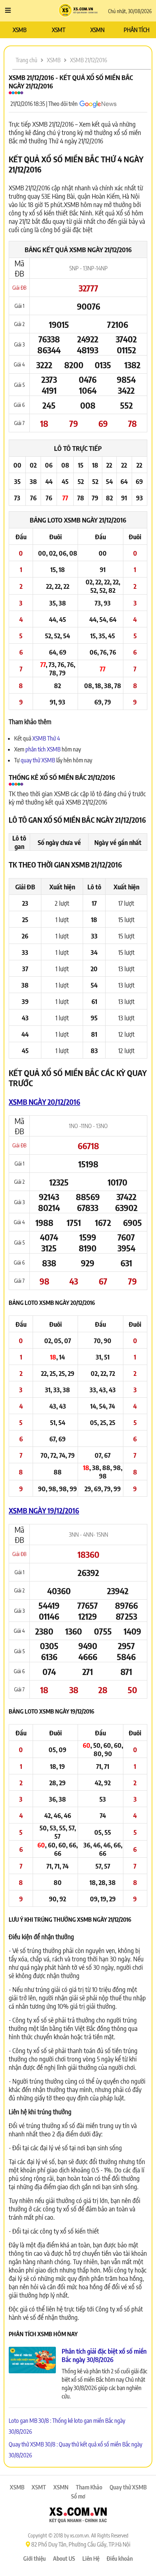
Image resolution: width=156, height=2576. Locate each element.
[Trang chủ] (78, 11)
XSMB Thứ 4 (46, 738)
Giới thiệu (34, 2559)
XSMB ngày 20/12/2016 (44, 1102)
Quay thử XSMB (128, 2487)
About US (64, 2559)
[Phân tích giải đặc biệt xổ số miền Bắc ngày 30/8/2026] (32, 2361)
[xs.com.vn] (78, 2516)
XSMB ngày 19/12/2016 (44, 1510)
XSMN (97, 30)
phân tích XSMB (43, 749)
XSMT (59, 30)
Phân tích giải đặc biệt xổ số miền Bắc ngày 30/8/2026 (104, 2355)
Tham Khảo (89, 2487)
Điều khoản (120, 2559)
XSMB (20, 30)
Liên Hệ (91, 2559)
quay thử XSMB (38, 760)
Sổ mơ (78, 2496)
